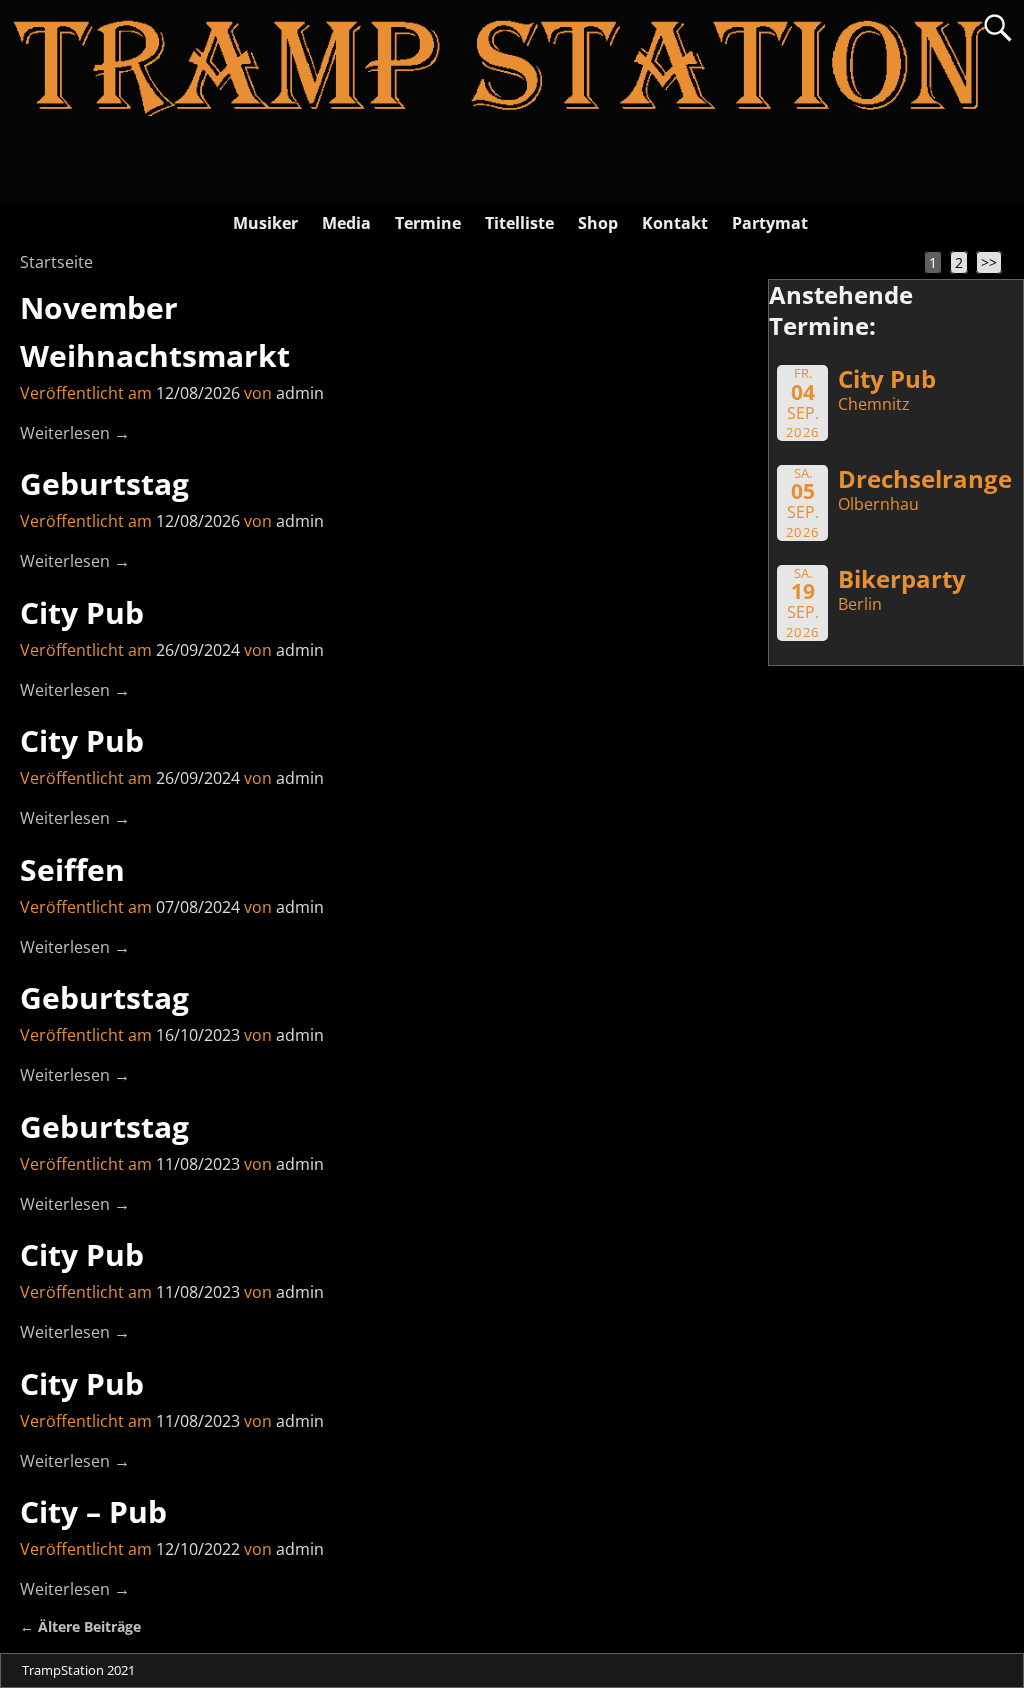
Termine (428, 223)
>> (989, 262)
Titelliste (519, 223)
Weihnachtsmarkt (155, 355)
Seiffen (72, 869)
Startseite (56, 262)
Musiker (265, 223)
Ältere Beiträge (80, 1626)
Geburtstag (104, 483)
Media (346, 223)
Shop (598, 223)
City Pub (82, 612)
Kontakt (675, 223)
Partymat (770, 223)
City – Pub (93, 1511)
